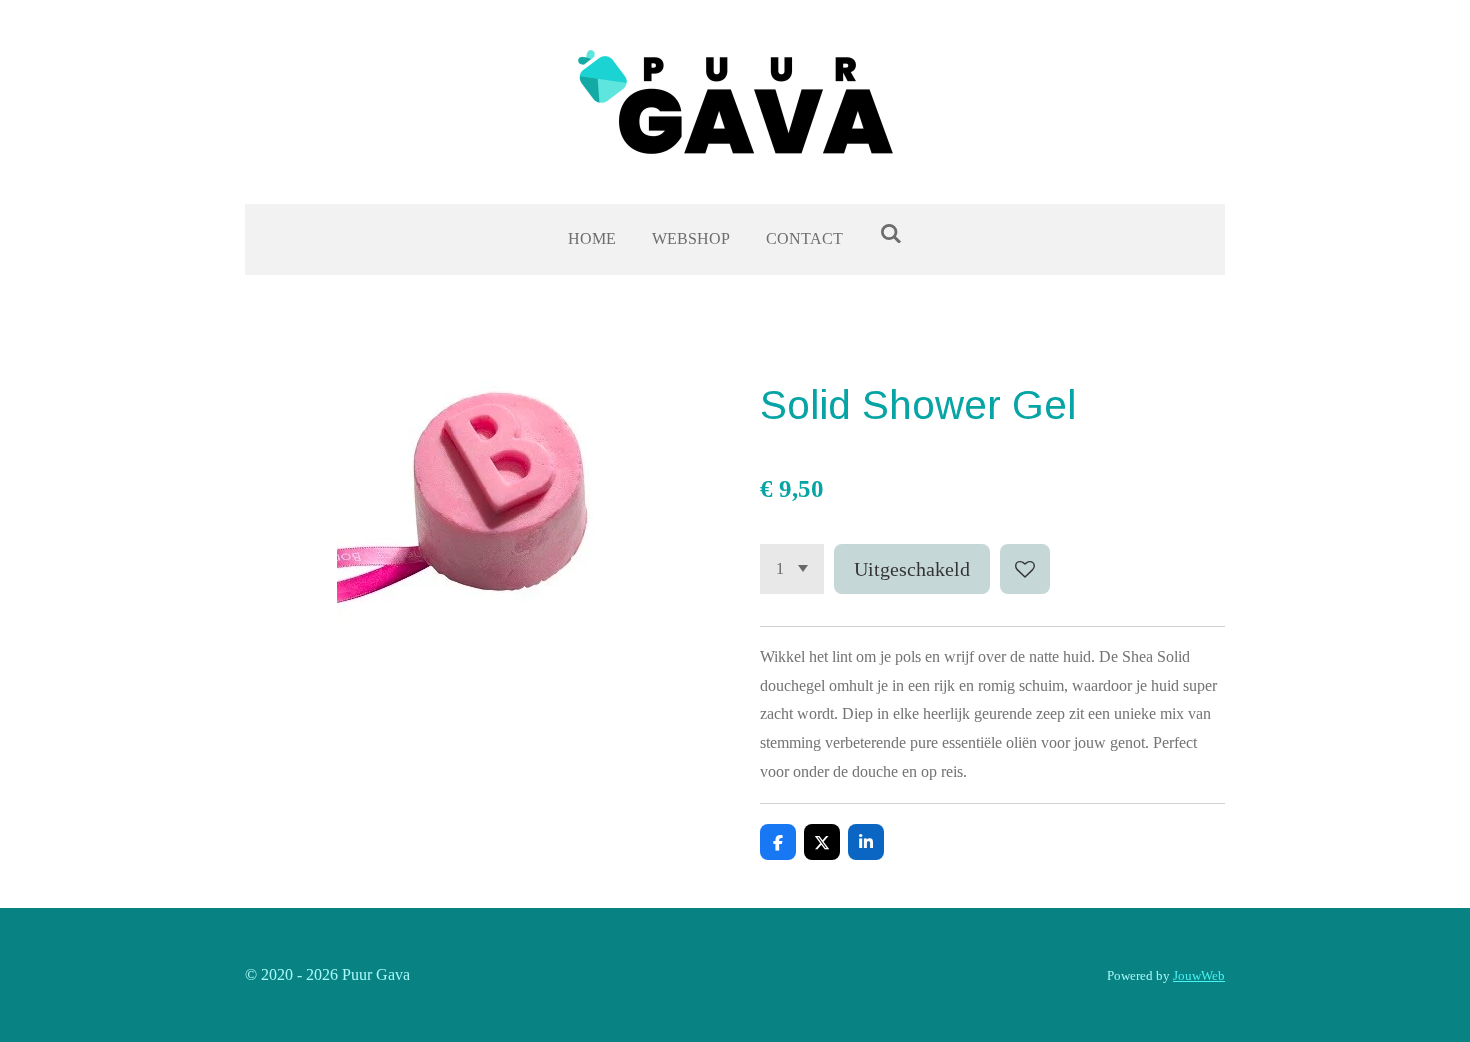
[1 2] (792, 569)
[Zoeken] (890, 234)
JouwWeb (1199, 975)
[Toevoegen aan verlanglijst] (1025, 569)
